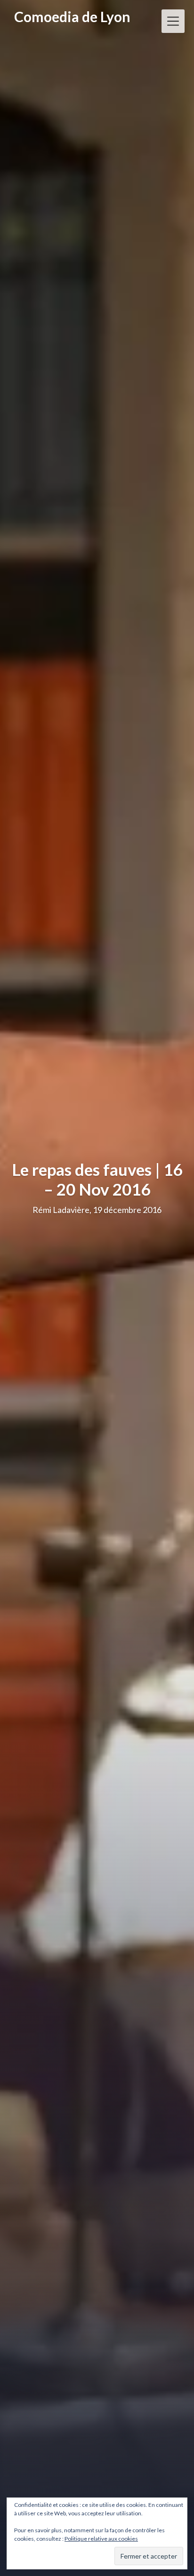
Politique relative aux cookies (101, 2539)
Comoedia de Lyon (72, 17)
